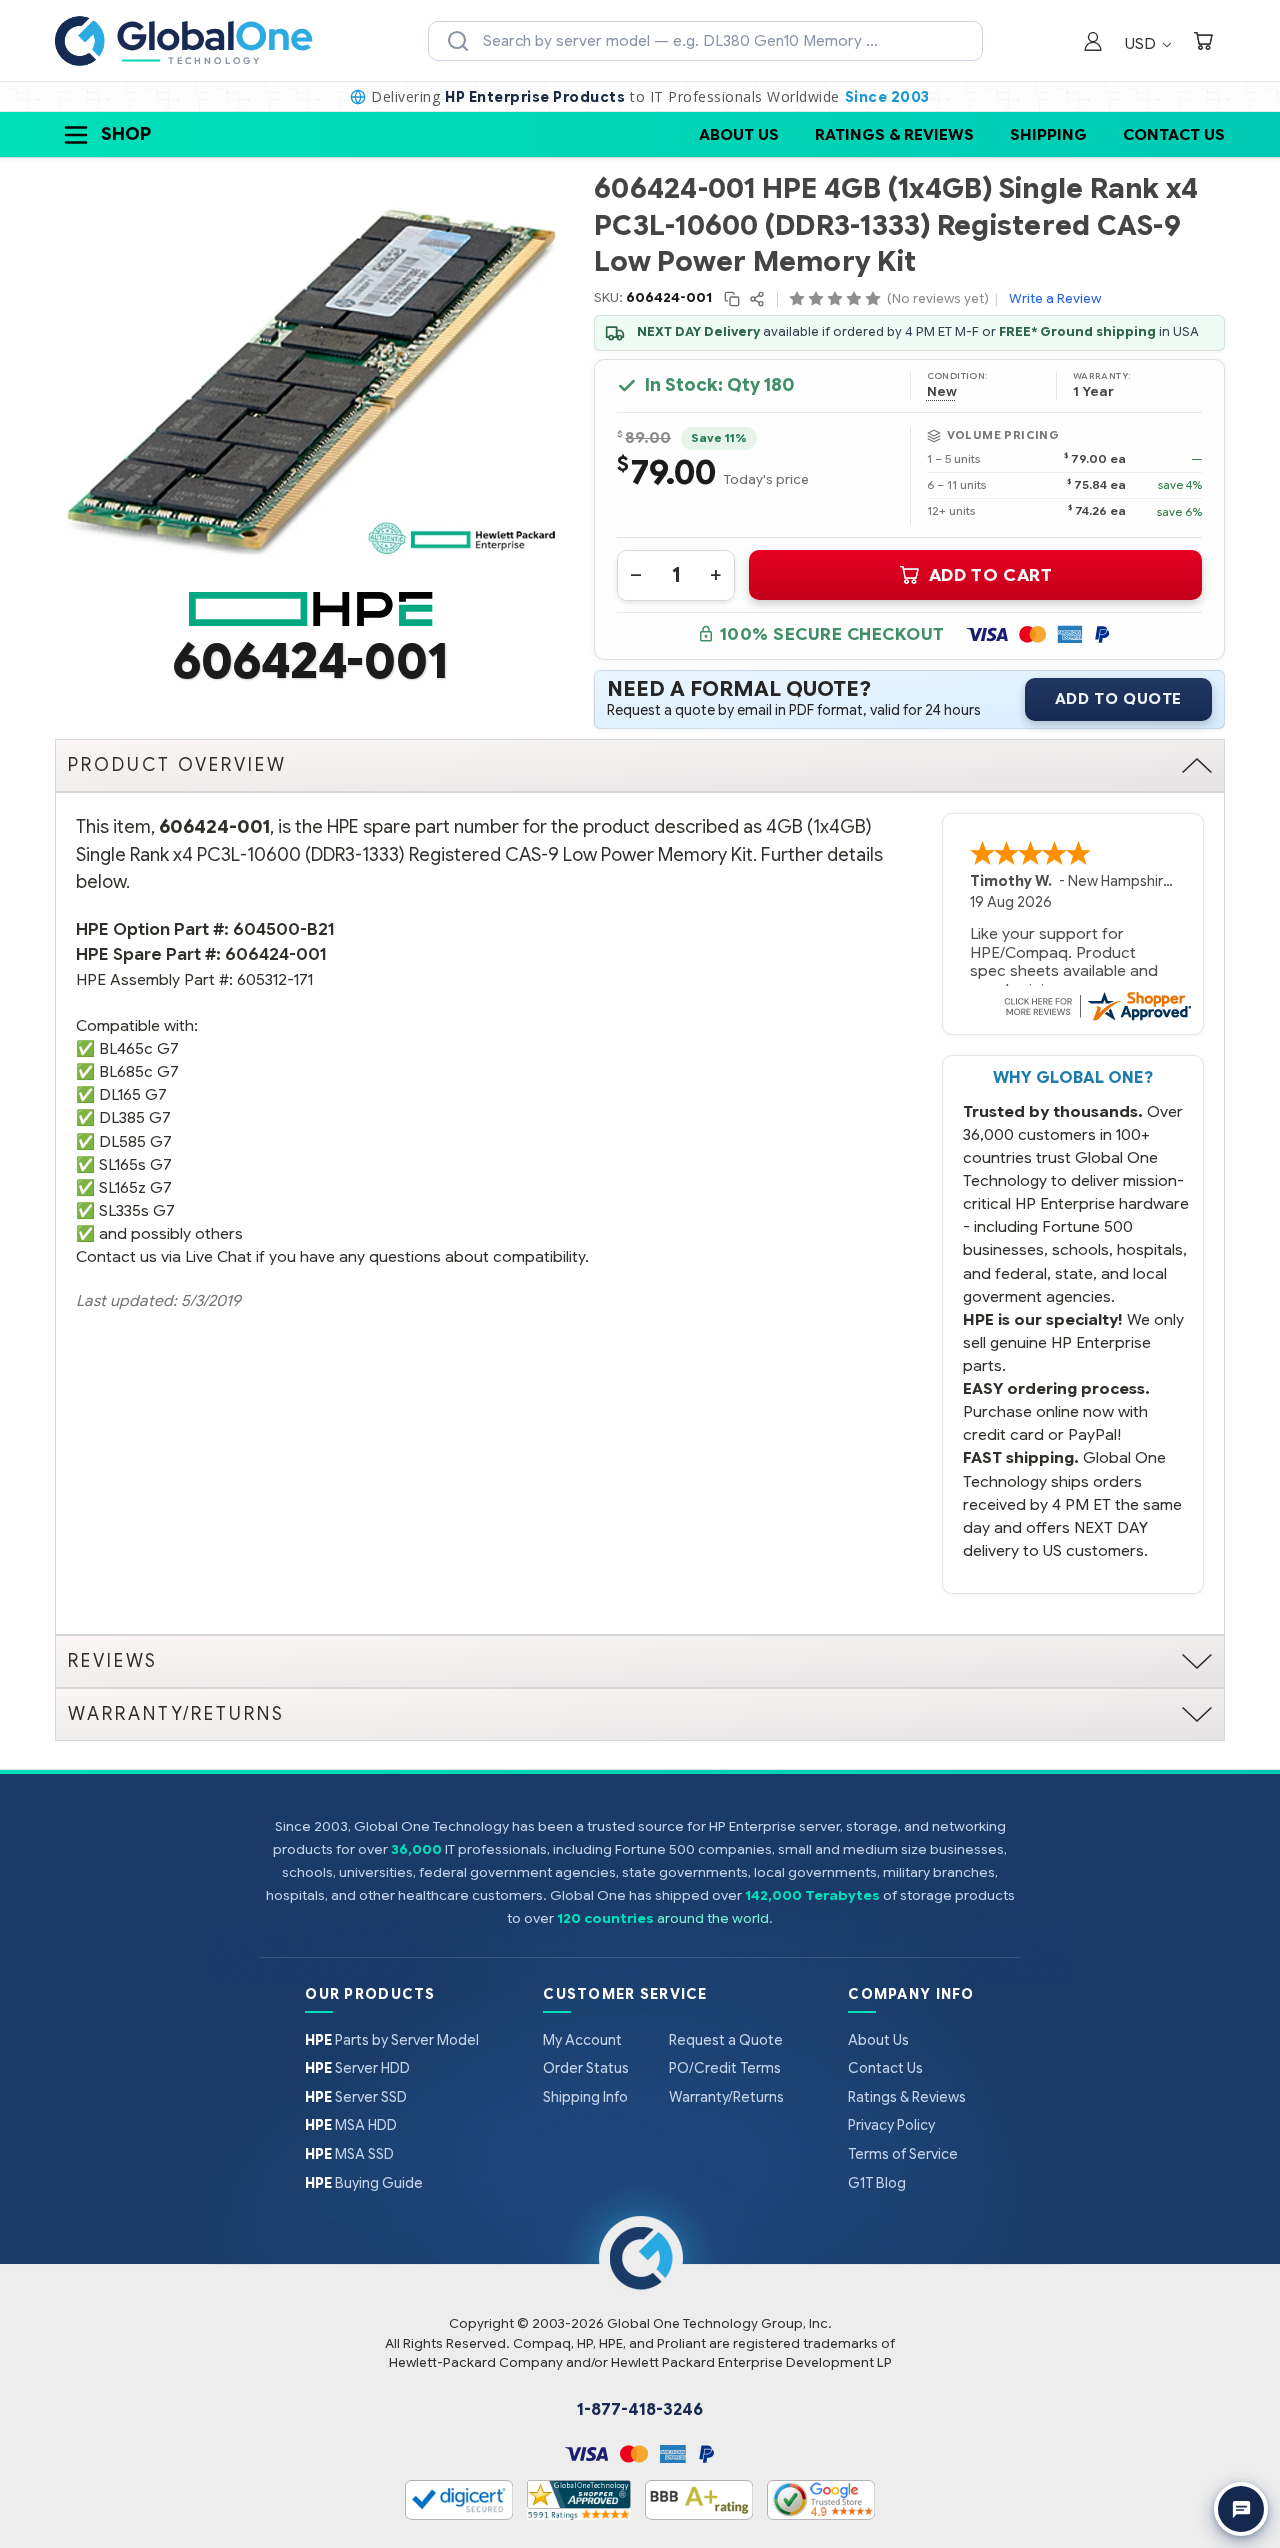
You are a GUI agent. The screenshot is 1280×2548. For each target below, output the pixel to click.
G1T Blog (877, 2183)
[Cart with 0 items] (1203, 43)
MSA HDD (351, 2125)
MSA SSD (349, 2154)
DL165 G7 (133, 1094)
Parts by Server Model (392, 2040)
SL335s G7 (137, 1210)
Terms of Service (903, 2154)
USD (1142, 43)
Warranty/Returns (726, 2097)
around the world (713, 1918)
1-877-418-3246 (640, 2410)
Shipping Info (585, 2097)
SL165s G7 (135, 1164)
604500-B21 (284, 929)
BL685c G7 (139, 1071)
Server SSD (356, 2097)
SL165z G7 (135, 1187)
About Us (739, 134)
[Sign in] (1093, 43)
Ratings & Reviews (894, 134)
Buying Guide (364, 2183)
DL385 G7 (135, 1117)
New (942, 392)
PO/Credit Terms (725, 2068)
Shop (126, 134)
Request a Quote (726, 2040)
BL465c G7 (139, 1048)
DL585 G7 (135, 1141)
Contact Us (1174, 134)
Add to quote (1118, 699)
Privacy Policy (891, 2125)
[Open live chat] (1241, 2509)
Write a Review (1055, 298)
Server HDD (357, 2068)
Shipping (1048, 134)
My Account (582, 2040)
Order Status (586, 2068)
